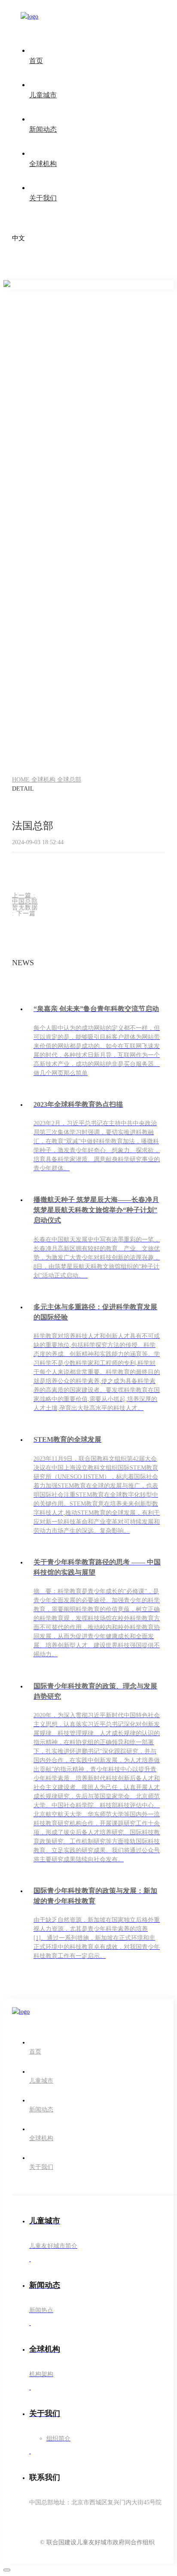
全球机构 (44, 780)
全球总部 (69, 780)
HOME (22, 780)
